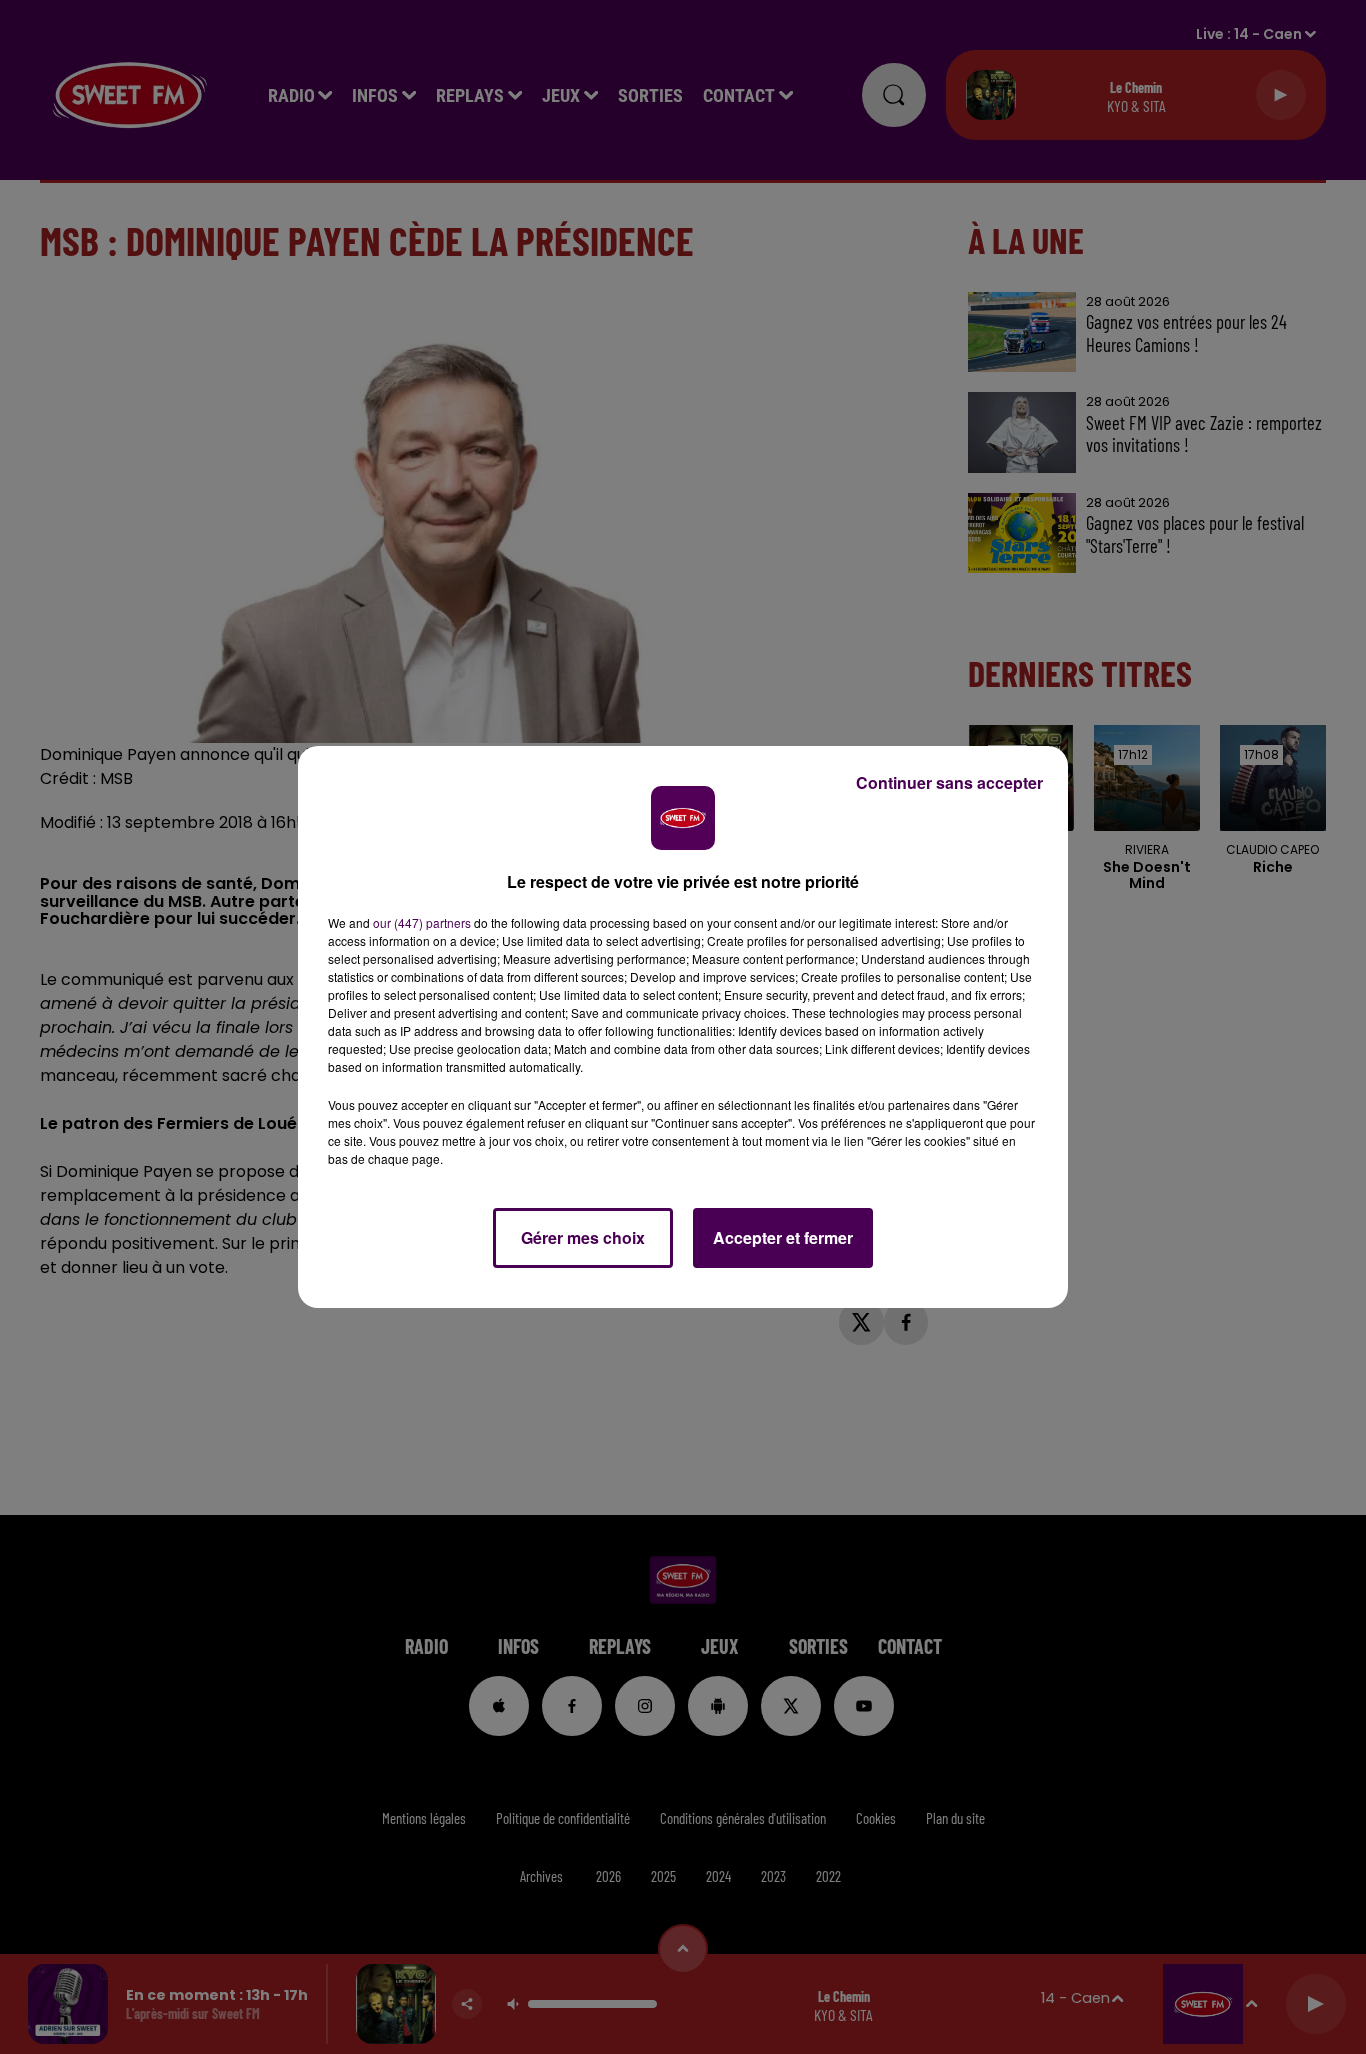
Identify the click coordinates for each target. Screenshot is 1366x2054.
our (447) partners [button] (422, 922)
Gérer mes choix (583, 1237)
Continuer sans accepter (949, 782)
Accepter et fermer (783, 1237)
